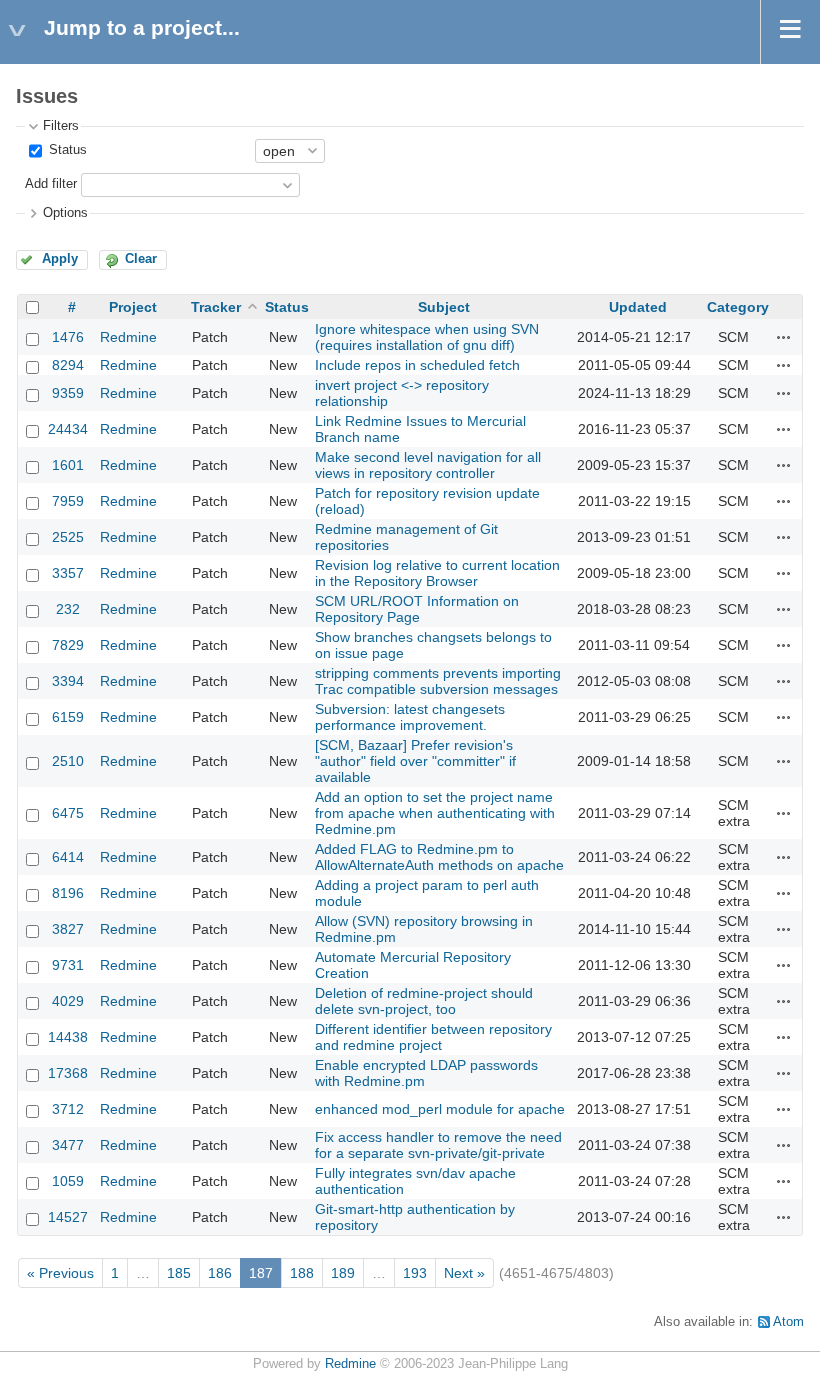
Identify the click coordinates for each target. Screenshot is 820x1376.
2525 (68, 537)
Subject (444, 307)
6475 (68, 813)
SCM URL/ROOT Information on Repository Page (417, 609)
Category (738, 307)
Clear (141, 259)
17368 (68, 1073)
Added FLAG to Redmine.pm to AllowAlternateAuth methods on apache (439, 857)
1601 (68, 465)
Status (66, 150)
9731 (68, 965)
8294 (68, 365)
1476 (68, 337)
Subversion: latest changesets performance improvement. (410, 717)
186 (220, 1273)
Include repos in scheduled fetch (417, 365)
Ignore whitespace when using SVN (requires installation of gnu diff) (427, 337)
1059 (68, 1181)
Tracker (216, 307)
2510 (68, 761)
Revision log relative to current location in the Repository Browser (437, 573)
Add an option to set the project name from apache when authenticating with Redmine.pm (435, 813)
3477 (68, 1145)
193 (415, 1273)
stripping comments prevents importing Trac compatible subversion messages (438, 681)
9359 (68, 393)
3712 (68, 1109)
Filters (61, 126)
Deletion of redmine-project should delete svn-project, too (424, 1001)
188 (302, 1273)
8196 (68, 893)
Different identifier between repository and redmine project (433, 1037)
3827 (68, 929)
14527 (68, 1217)
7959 (68, 501)
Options (65, 213)
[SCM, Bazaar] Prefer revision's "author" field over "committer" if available (415, 761)
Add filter (51, 184)
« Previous (60, 1273)
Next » (464, 1273)
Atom (788, 1322)
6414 (68, 857)
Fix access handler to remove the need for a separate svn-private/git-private (438, 1145)
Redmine (128, 337)
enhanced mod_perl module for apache (440, 1109)
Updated (638, 307)
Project (133, 307)
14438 (68, 1037)
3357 (68, 573)
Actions (784, 337)
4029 (68, 1001)
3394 (68, 681)
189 (343, 1273)
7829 (68, 645)
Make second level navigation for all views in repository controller (428, 465)
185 (179, 1273)
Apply (60, 259)
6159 (68, 717)
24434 (68, 429)
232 (68, 609)
